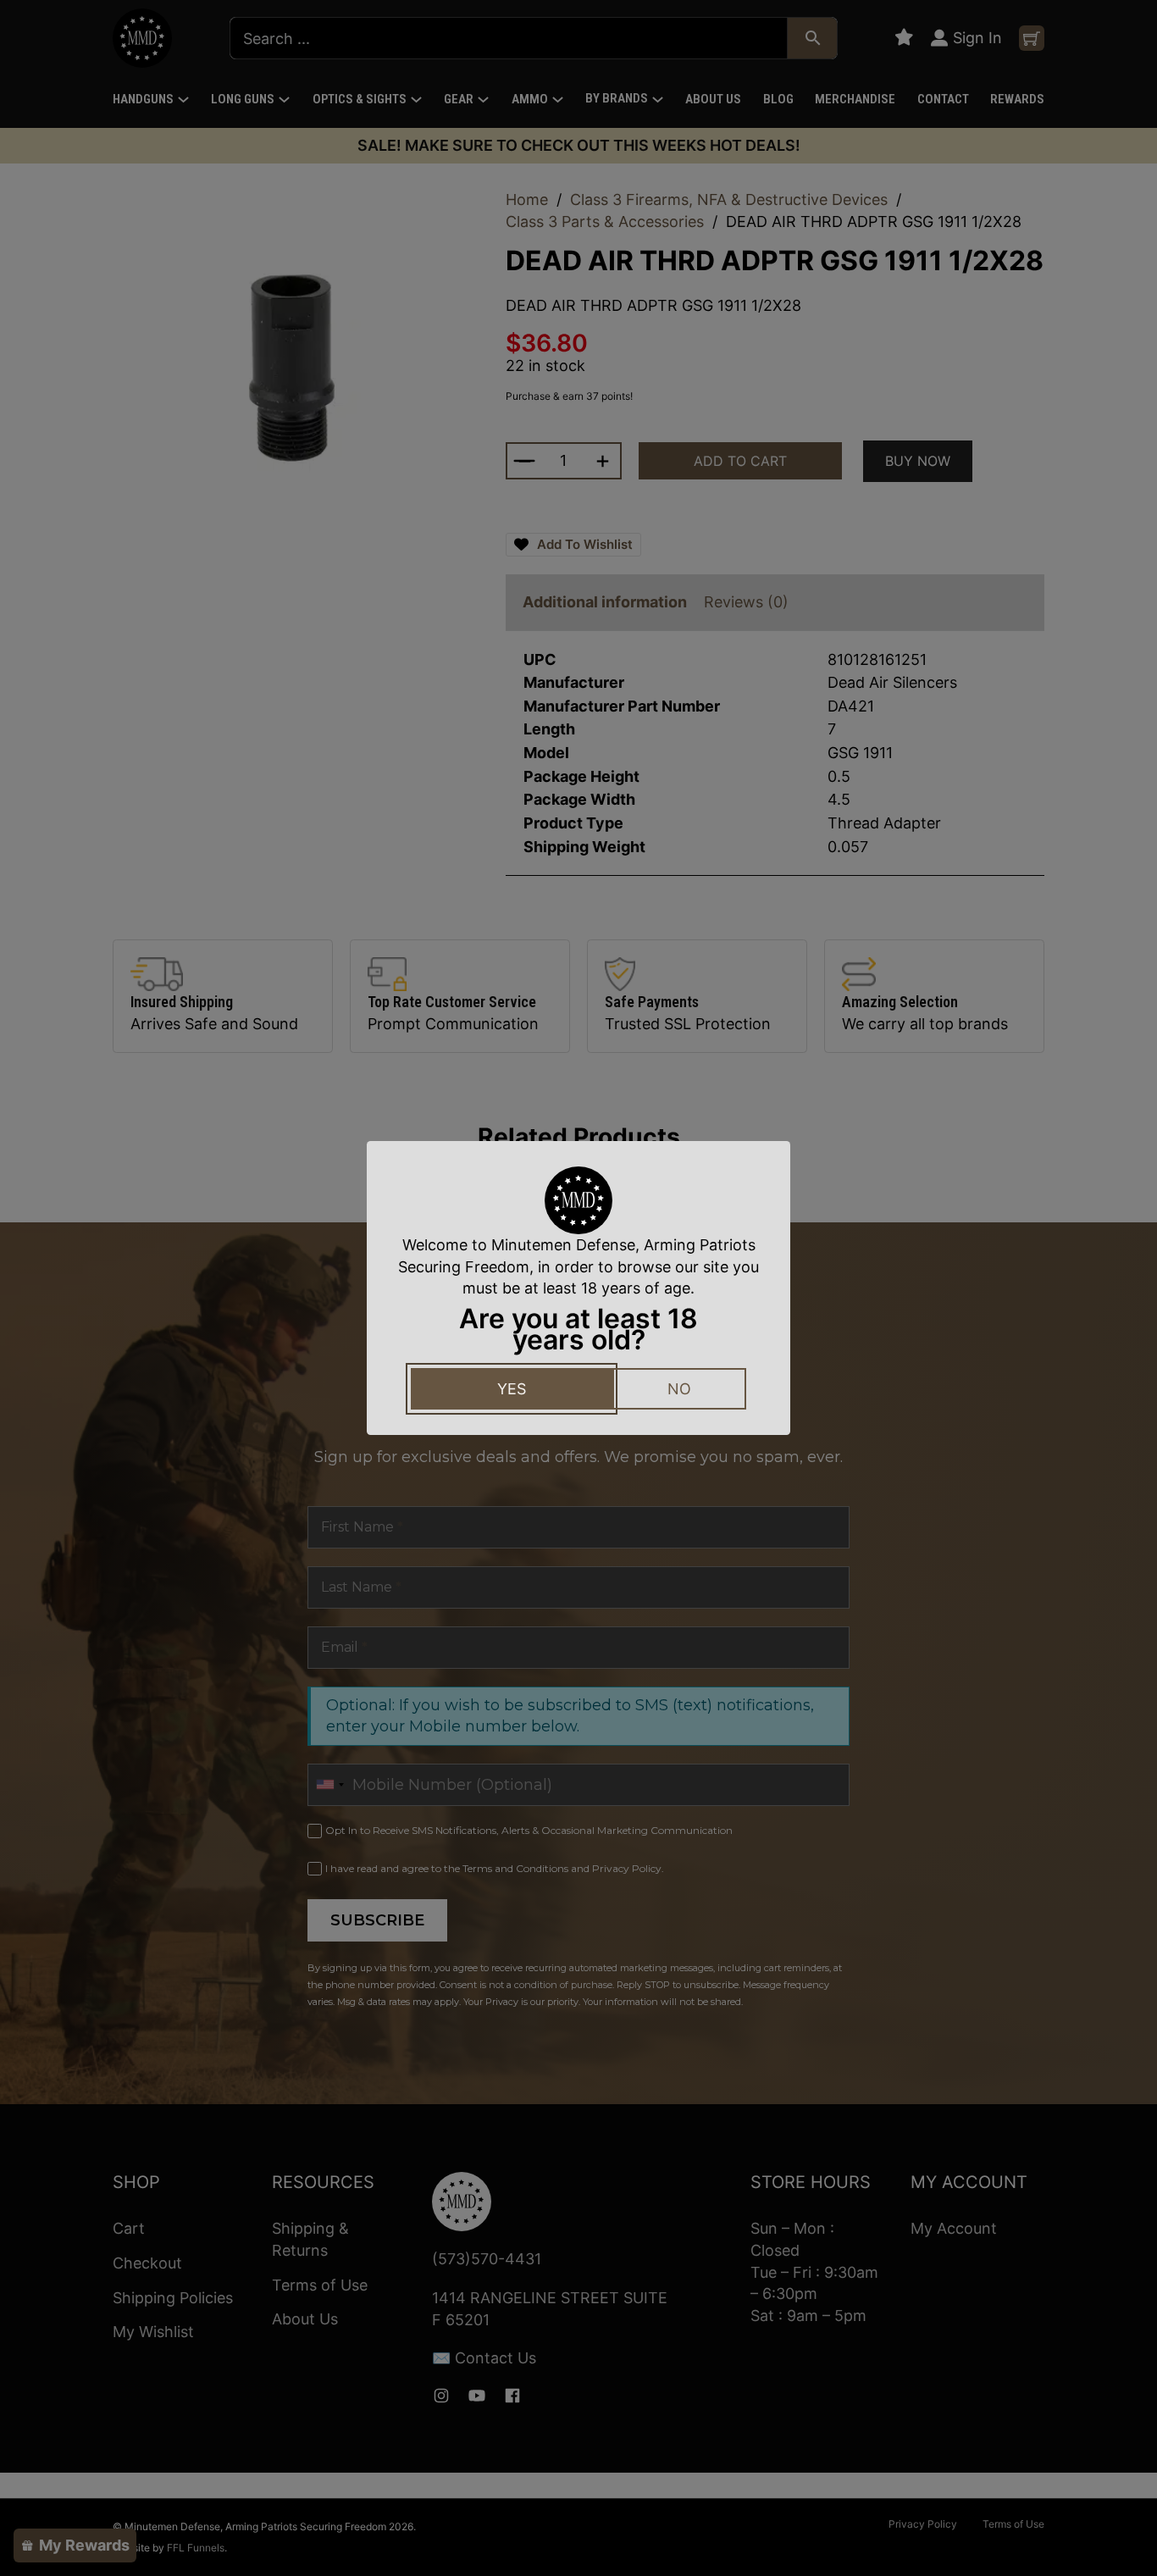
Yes (512, 1389)
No (679, 1389)
